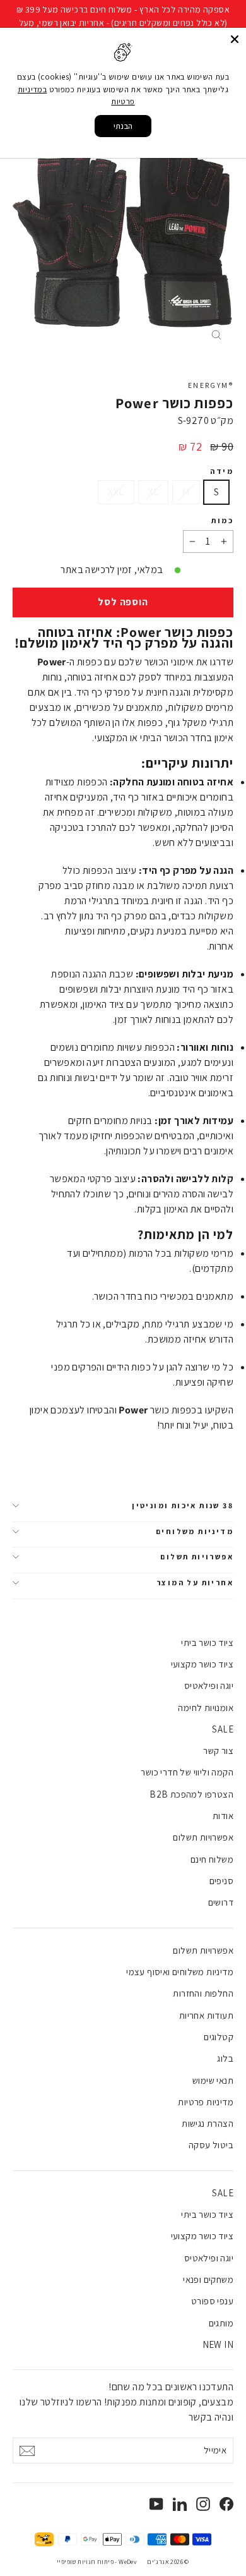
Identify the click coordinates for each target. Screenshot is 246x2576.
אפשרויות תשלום (197, 1557)
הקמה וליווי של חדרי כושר (187, 1772)
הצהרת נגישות (208, 2123)
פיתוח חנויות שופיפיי (85, 2562)
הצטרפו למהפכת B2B (191, 1794)
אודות (223, 1816)
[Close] (235, 39)
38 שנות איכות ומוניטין (183, 1505)
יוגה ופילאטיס (209, 1685)
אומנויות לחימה (206, 1708)
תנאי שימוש (213, 2080)
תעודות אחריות (206, 2015)
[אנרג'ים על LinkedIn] (180, 2503)
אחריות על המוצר (195, 1582)
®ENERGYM (211, 385)
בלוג (225, 2058)
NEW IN (218, 2344)
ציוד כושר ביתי (207, 1642)
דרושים (221, 1902)
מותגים (221, 2323)
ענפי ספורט (212, 2301)
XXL (116, 492)
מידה (222, 471)
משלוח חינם (212, 1859)
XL (154, 492)
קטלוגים (219, 2037)
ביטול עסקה (211, 2145)
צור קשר (218, 1751)
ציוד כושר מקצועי (202, 1664)
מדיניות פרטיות (206, 2102)
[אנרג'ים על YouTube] (156, 2503)
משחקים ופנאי (208, 2279)
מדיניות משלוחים (195, 1531)
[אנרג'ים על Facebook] (226, 2503)
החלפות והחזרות (203, 1993)
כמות (222, 521)
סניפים (221, 1881)
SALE (223, 1729)
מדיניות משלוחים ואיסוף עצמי (180, 1972)
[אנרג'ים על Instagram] (203, 2503)
